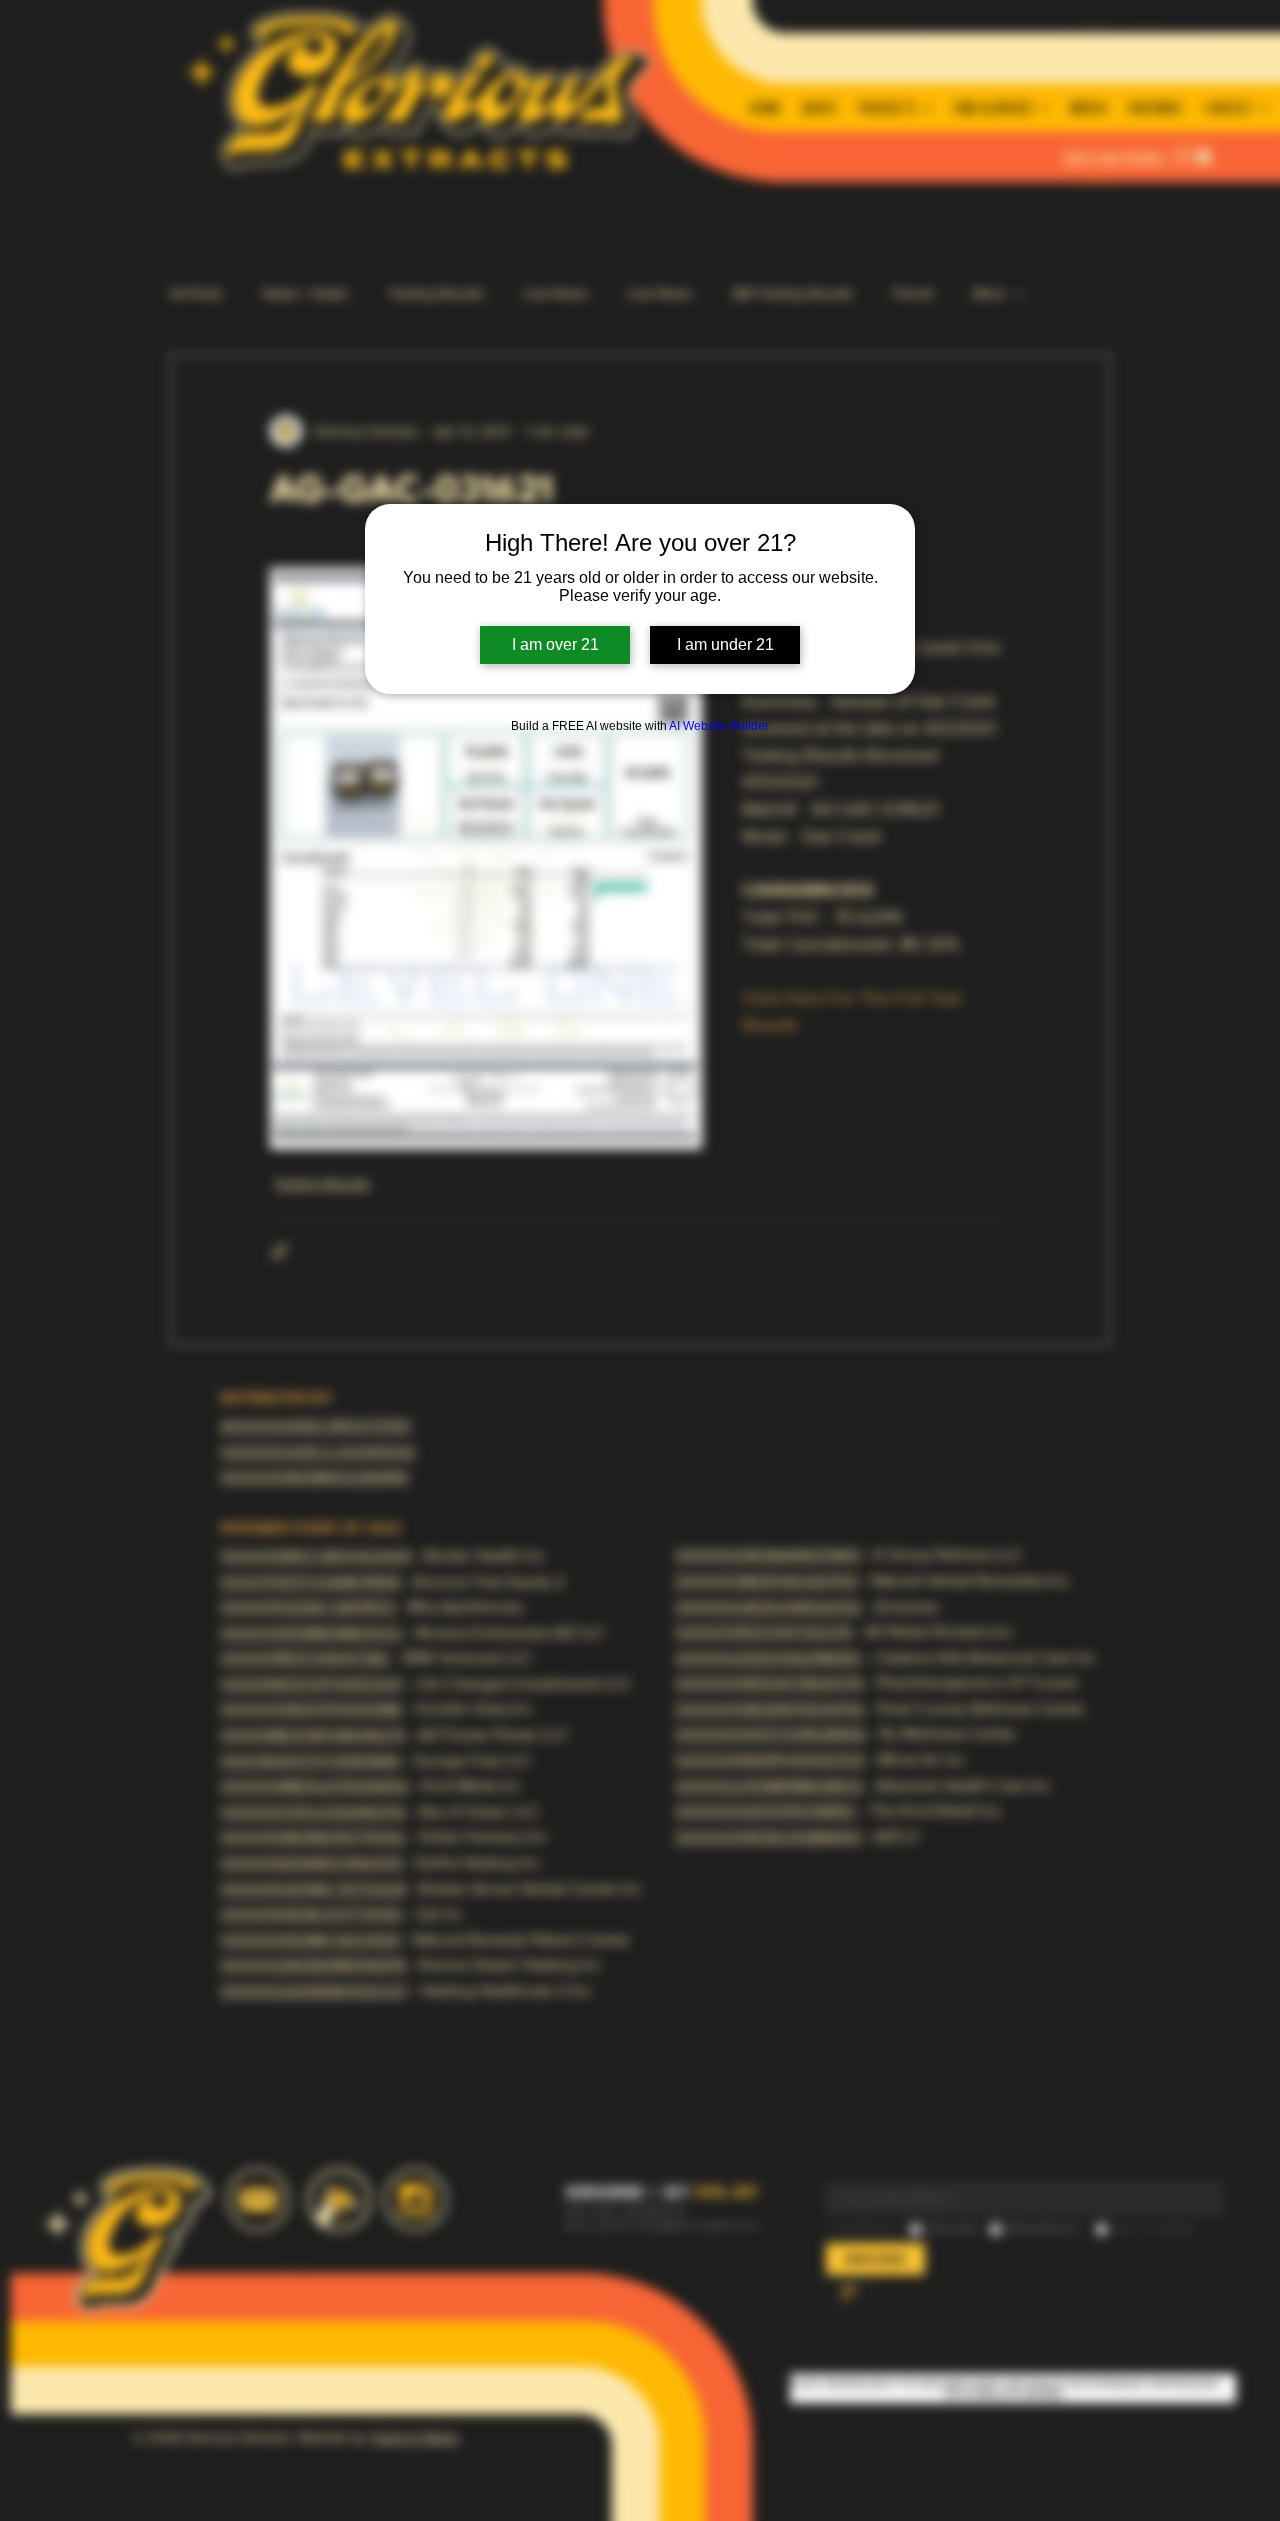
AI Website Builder (719, 726)
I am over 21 (555, 644)
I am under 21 (725, 644)
